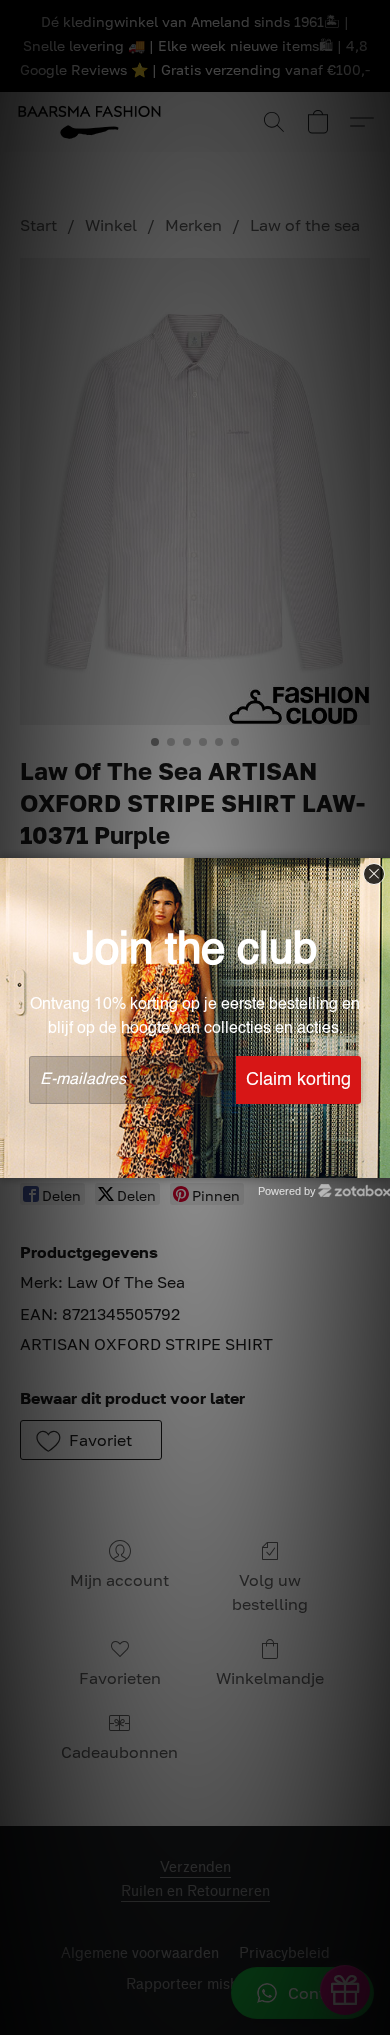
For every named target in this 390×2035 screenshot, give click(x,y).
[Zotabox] (377, 1160)
